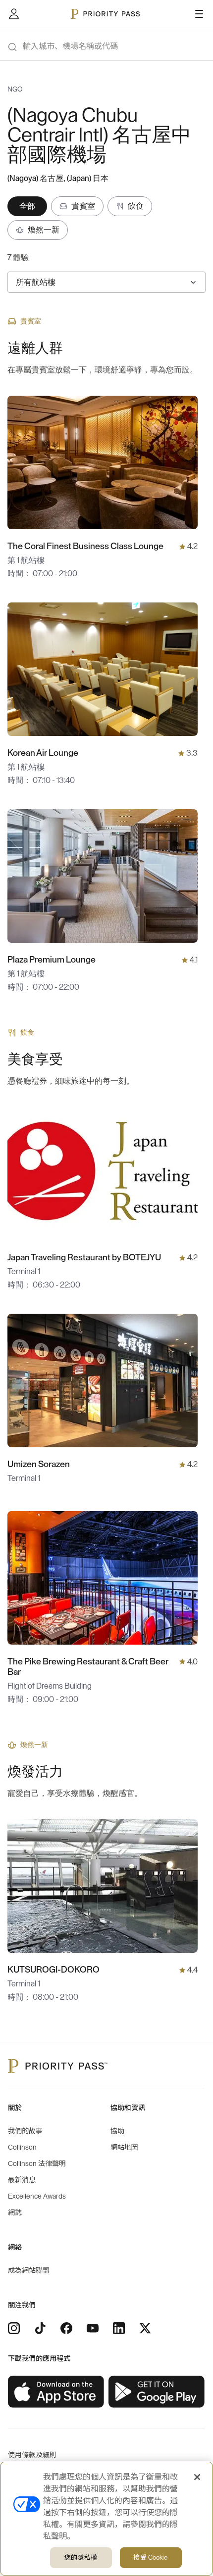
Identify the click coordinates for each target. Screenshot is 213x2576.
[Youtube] (93, 2328)
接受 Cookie (150, 2557)
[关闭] (197, 2477)
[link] (56, 2392)
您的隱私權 (81, 2557)
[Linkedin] (119, 2328)
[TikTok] (40, 2328)
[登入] (14, 14)
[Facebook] (66, 2328)
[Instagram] (14, 2328)
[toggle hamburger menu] (199, 14)
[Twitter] (145, 2328)
